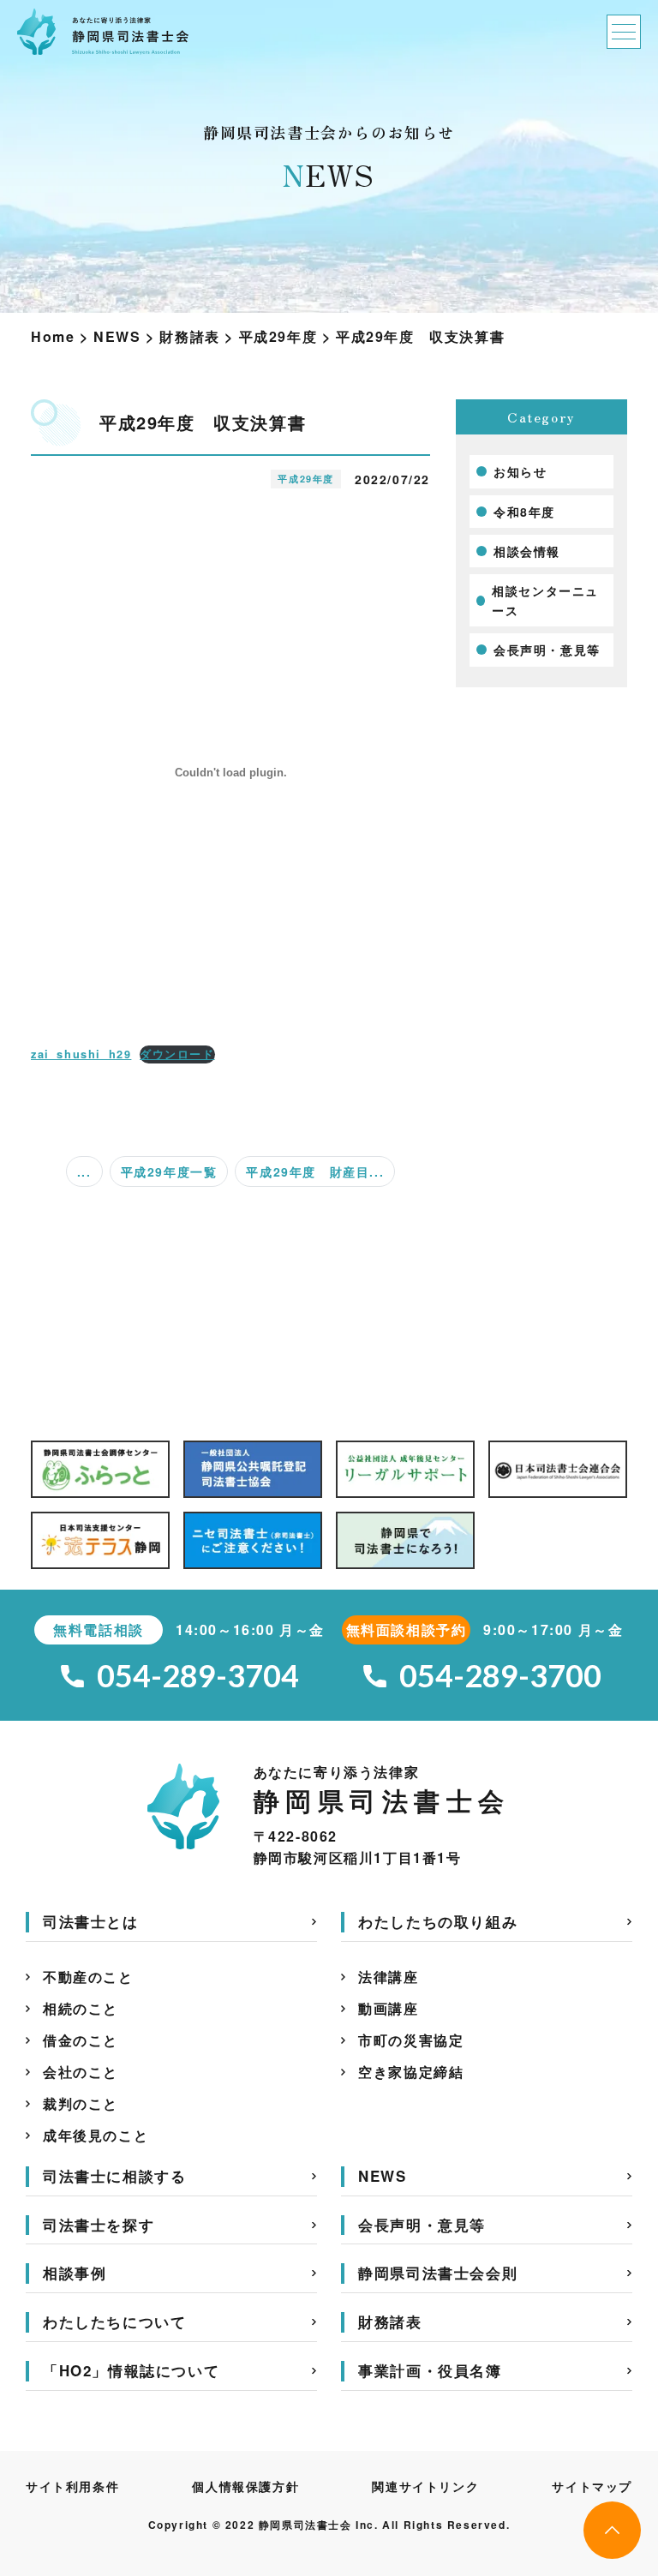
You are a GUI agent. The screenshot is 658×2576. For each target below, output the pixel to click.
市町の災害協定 (411, 2040)
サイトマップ (592, 2486)
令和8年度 (524, 512)
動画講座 (388, 2008)
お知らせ (520, 471)
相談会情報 (527, 551)
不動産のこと (88, 1977)
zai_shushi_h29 (81, 1054)
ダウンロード (177, 1054)
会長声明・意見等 (547, 650)
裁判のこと (81, 2103)
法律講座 (388, 1977)
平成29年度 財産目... (315, 1171)
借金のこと (81, 2040)
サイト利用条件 (72, 2486)
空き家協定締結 (411, 2072)
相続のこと (81, 2008)
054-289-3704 (198, 1676)
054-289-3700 (501, 1676)
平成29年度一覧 (169, 1171)
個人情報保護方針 (245, 2486)
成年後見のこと (96, 2135)
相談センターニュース (545, 600)
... (84, 1171)
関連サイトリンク (425, 2486)
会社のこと (81, 2072)
